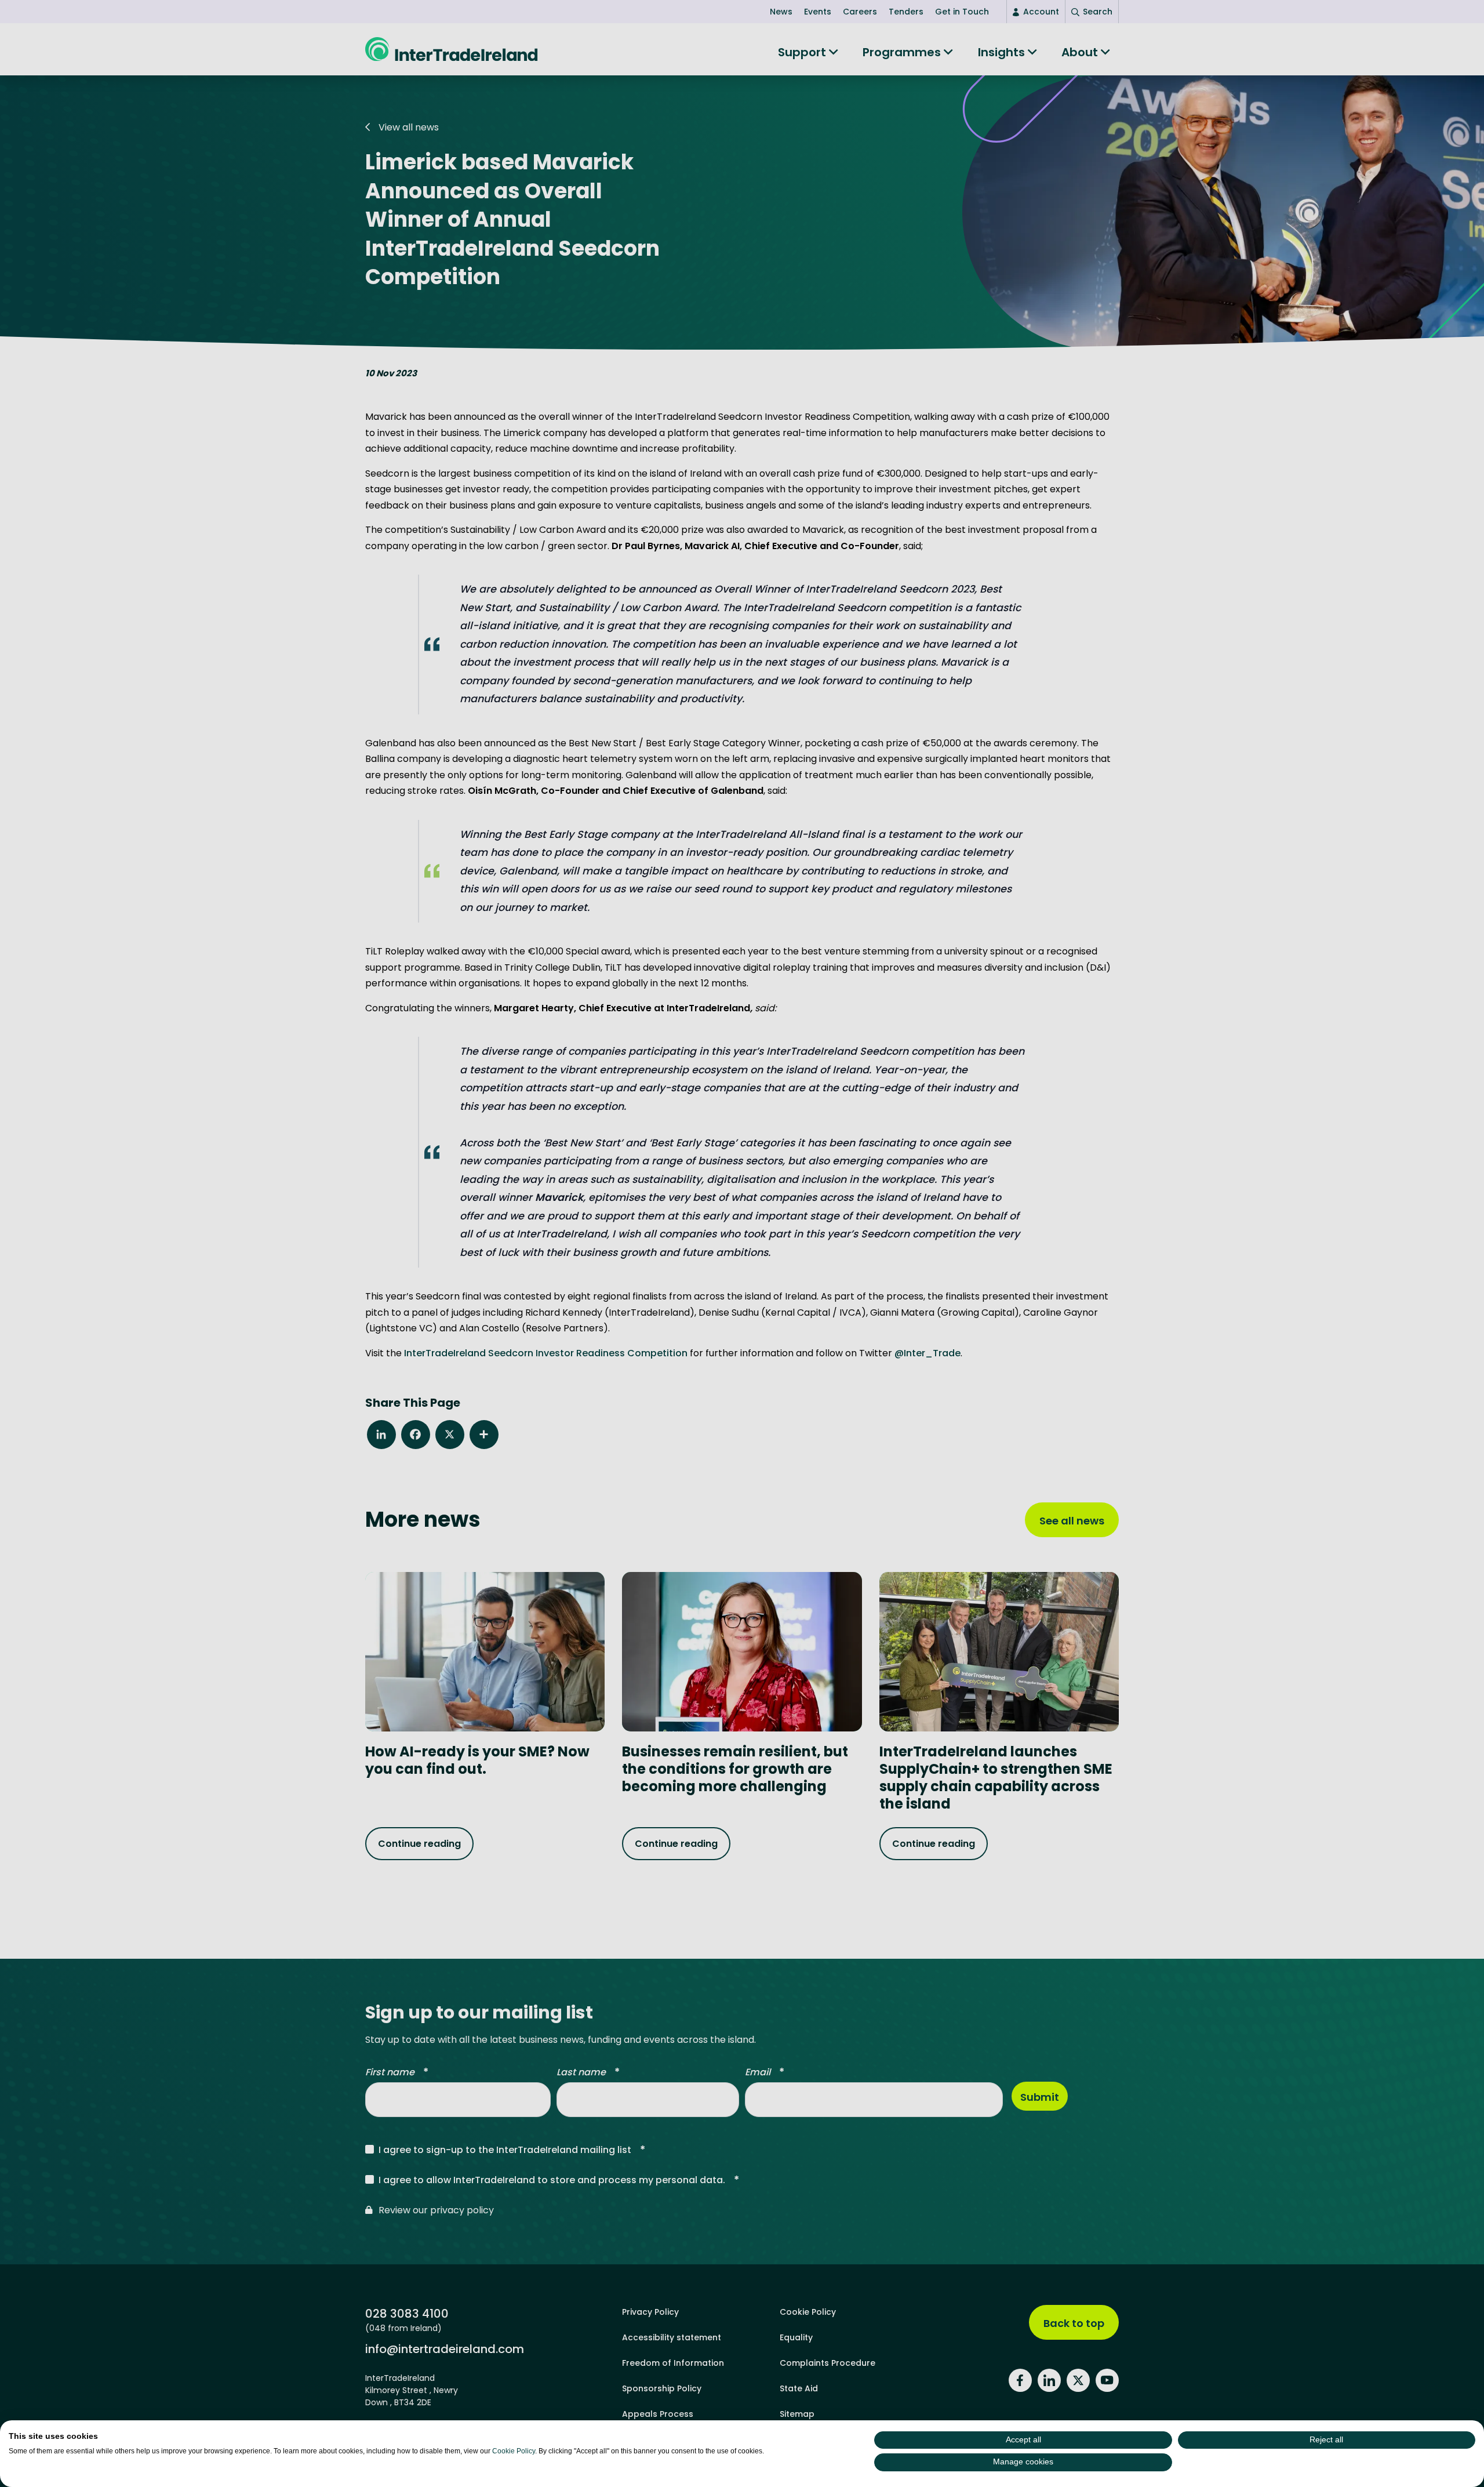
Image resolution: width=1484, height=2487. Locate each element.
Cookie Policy (514, 2451)
